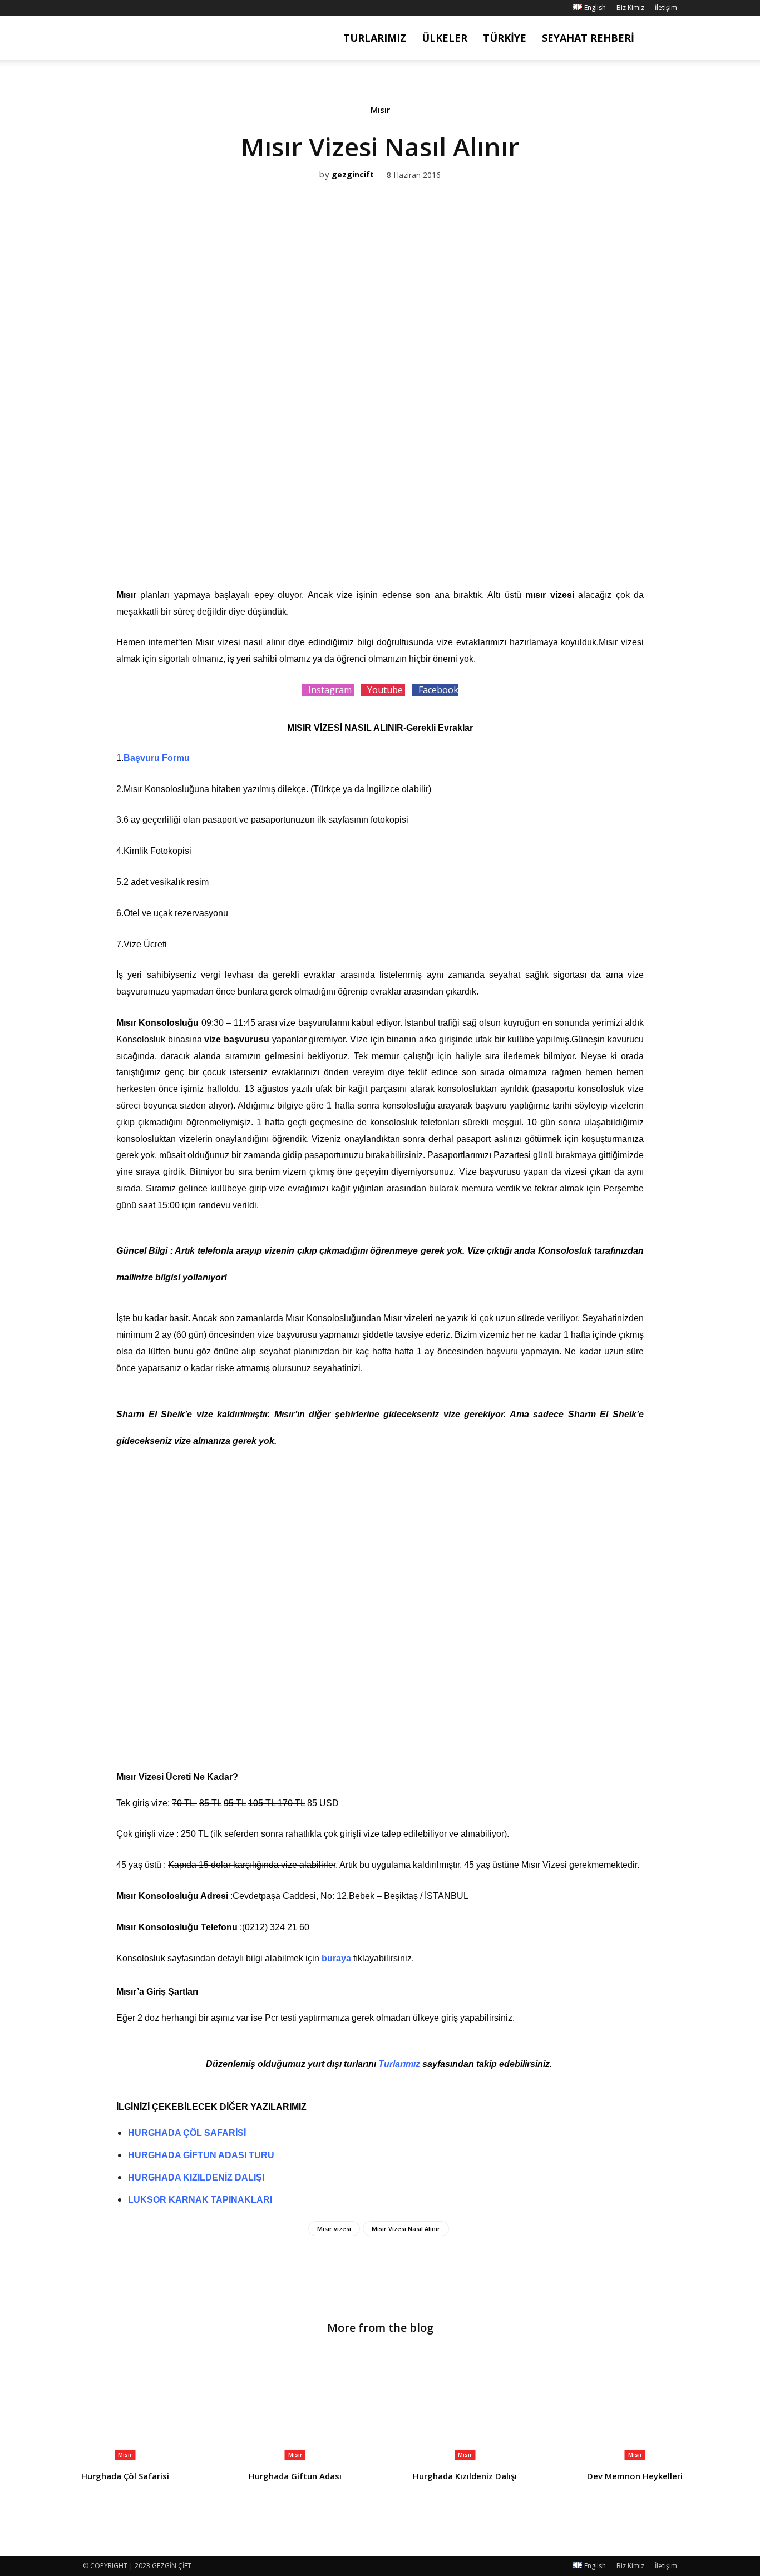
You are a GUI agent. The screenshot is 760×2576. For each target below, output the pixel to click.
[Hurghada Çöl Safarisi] (125, 2406)
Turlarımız (375, 38)
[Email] (392, 538)
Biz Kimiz (630, 8)
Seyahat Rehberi (588, 38)
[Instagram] (110, 8)
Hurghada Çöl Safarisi (125, 2476)
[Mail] (128, 8)
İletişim (666, 8)
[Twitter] (367, 538)
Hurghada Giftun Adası (295, 2476)
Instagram (331, 690)
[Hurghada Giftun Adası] (295, 2406)
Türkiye (505, 38)
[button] (664, 39)
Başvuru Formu (157, 758)
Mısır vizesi (334, 2229)
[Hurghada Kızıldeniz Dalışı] (465, 2406)
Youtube (386, 690)
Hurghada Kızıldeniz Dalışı (465, 2476)
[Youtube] (146, 8)
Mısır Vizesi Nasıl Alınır (406, 2229)
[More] (418, 538)
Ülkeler (445, 38)
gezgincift (353, 175)
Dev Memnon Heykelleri (635, 2476)
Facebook (438, 690)
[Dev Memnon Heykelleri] (635, 2406)
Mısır (380, 110)
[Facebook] (91, 8)
